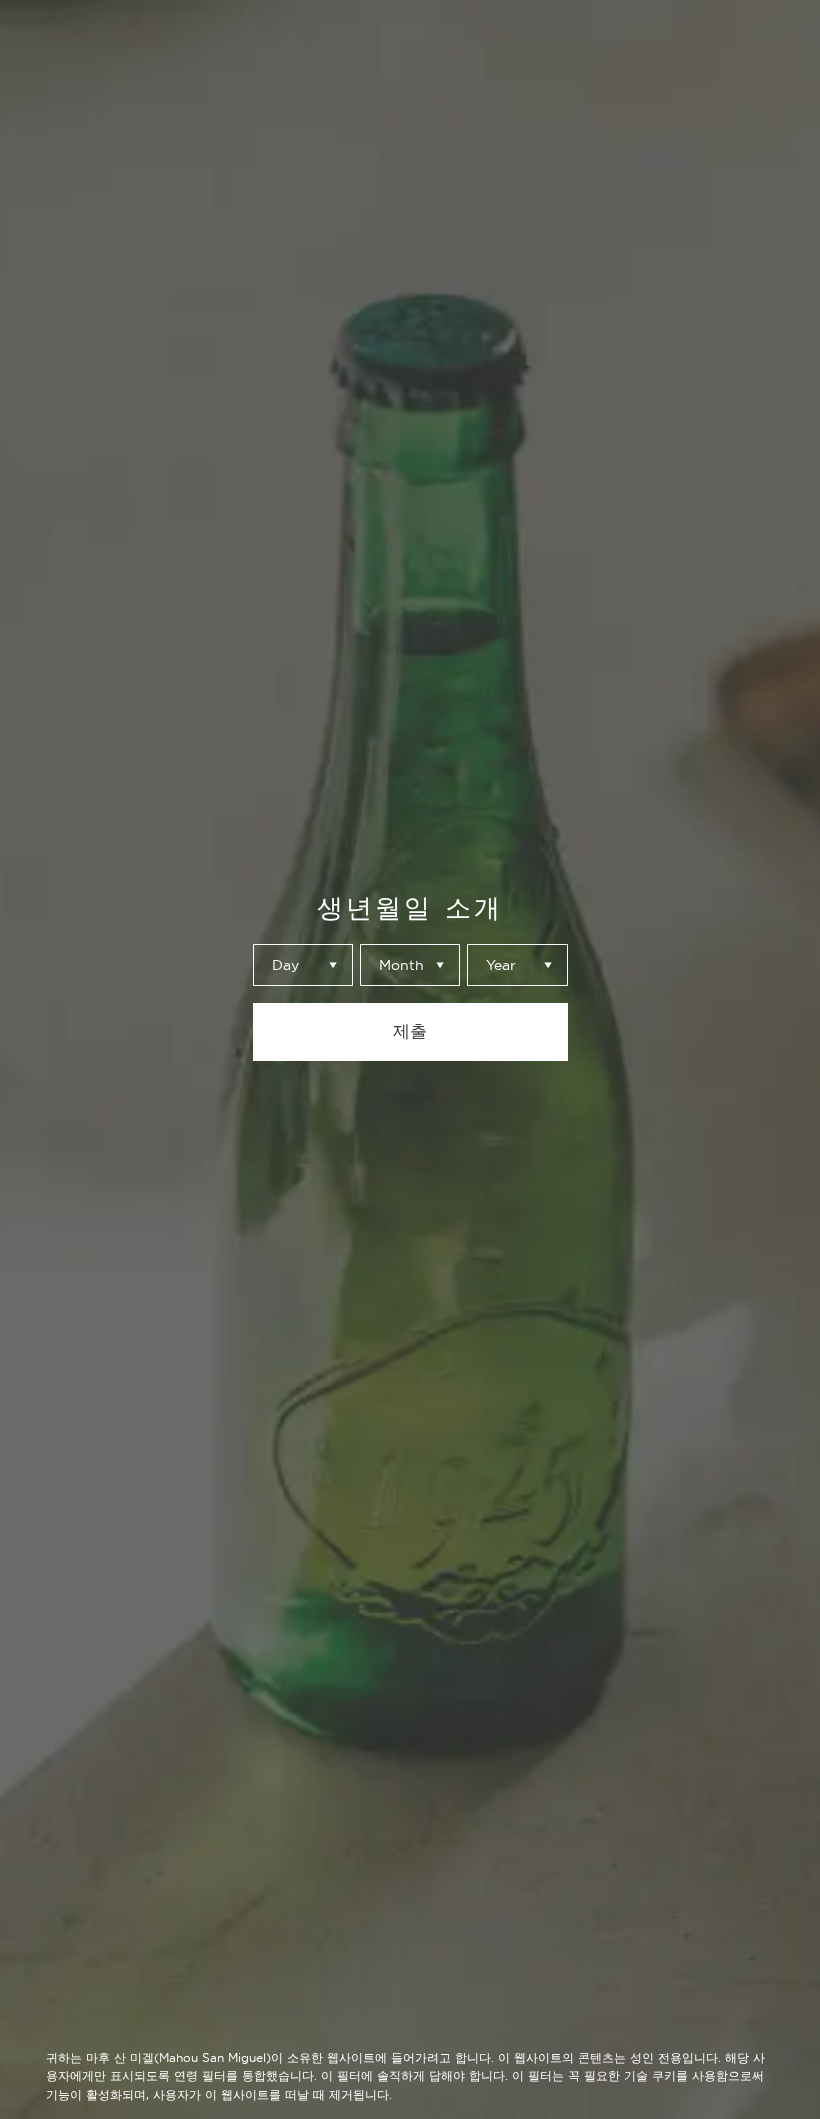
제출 (410, 1031)
